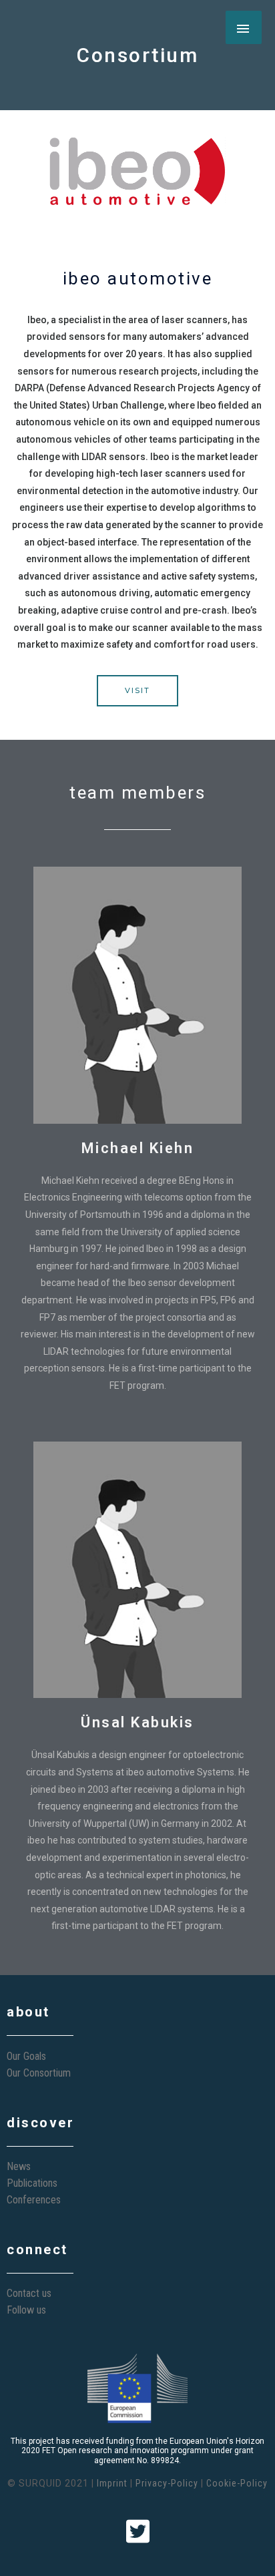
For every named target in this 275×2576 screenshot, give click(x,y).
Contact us (29, 2293)
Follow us (26, 2310)
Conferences (34, 2200)
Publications (32, 2183)
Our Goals (26, 2056)
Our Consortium (39, 2073)
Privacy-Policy (167, 2483)
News (19, 2166)
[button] (137, 691)
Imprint (112, 2483)
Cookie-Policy (237, 2483)
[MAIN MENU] (244, 27)
